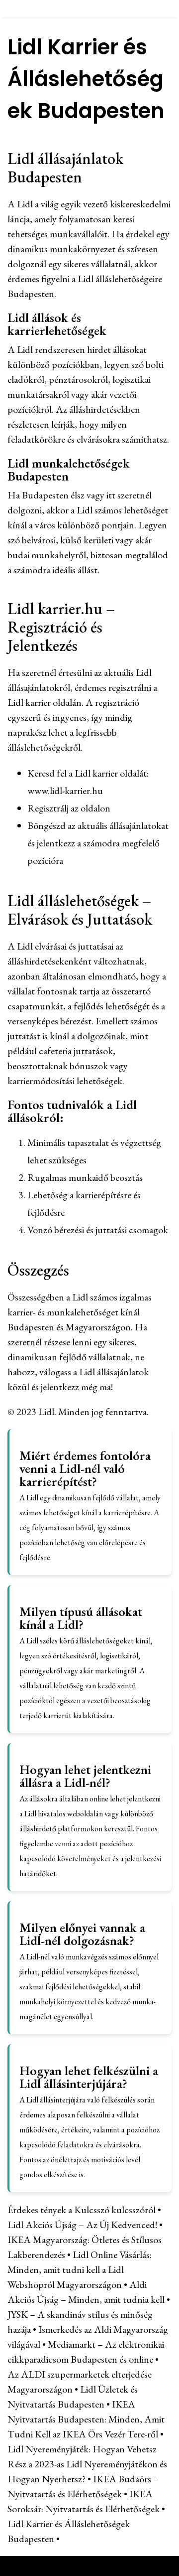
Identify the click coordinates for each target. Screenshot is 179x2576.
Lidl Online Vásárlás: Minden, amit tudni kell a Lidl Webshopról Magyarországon (80, 2269)
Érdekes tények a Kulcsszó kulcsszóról (82, 2210)
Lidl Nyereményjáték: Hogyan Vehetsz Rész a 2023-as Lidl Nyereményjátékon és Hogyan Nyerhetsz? (87, 2464)
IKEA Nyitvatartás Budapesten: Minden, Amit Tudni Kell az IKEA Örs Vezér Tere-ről (86, 2419)
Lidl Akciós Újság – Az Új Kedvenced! (82, 2225)
